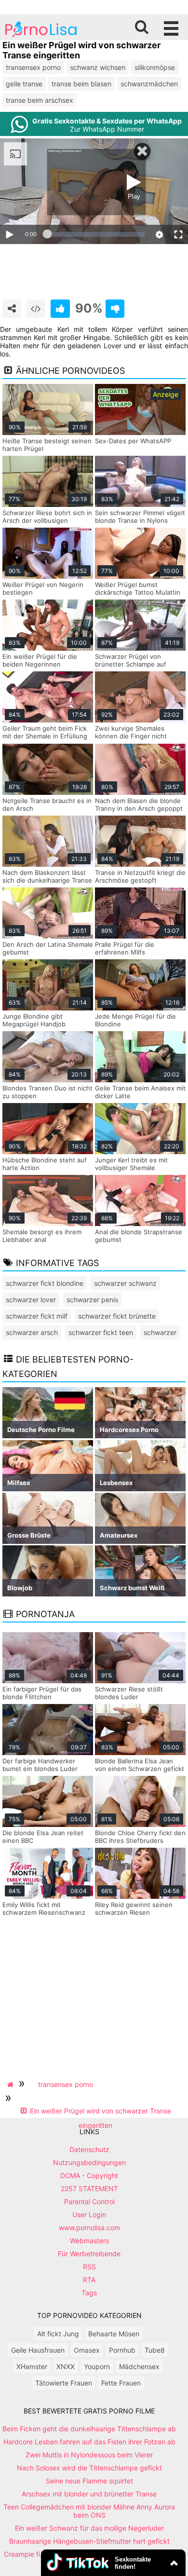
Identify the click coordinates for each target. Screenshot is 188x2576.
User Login (89, 2215)
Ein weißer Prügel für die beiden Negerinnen (40, 660)
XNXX (66, 2366)
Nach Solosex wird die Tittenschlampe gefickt (89, 2468)
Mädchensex (139, 2366)
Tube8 (155, 2350)
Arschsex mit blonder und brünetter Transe (89, 2494)
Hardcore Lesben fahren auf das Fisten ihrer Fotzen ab (89, 2442)
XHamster (32, 2366)
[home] (12, 2085)
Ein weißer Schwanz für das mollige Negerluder (89, 2528)
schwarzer (160, 1332)
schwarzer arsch (32, 1332)
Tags (89, 2293)
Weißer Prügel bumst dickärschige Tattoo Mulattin (138, 588)
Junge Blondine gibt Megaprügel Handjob (34, 1020)
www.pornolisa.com (89, 2228)
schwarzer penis (92, 1300)
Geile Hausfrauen (38, 2350)
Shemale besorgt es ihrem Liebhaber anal (42, 1236)
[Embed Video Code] (36, 308)
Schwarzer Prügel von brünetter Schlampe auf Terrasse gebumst (131, 664)
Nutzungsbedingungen (89, 2162)
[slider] (96, 234)
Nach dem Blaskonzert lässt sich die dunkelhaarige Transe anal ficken (47, 880)
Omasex (87, 2350)
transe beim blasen (81, 84)
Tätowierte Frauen (64, 2383)
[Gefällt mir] (60, 308)
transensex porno (33, 67)
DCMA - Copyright (89, 2175)
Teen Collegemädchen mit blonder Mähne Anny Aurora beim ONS (89, 2511)
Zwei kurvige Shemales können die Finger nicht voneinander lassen (131, 736)
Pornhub (122, 2350)
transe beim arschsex (40, 100)
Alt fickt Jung (58, 2334)
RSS (89, 2267)
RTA (89, 2280)
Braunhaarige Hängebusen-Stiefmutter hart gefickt (89, 2541)
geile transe (24, 84)
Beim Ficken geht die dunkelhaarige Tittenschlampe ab (89, 2429)
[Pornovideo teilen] (12, 308)
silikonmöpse (155, 67)
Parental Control (89, 2201)
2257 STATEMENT (89, 2188)
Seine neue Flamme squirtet (89, 2481)
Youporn (97, 2366)
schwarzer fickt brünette (117, 1316)
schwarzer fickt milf (37, 1316)
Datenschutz (89, 2149)
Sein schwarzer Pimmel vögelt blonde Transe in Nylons (140, 517)
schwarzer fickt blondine (45, 1283)
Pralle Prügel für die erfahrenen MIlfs (125, 948)
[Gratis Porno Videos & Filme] (41, 36)
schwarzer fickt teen (101, 1332)
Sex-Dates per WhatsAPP (133, 441)
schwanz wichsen (98, 67)
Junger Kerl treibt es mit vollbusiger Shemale (131, 1164)
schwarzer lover (31, 1300)
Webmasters (89, 2241)
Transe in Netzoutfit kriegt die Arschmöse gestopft (140, 876)
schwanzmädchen (149, 84)
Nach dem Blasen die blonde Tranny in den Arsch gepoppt (139, 804)
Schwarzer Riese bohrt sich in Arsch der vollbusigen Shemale (47, 520)
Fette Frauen (121, 2383)
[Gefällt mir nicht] (115, 308)
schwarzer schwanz (125, 1283)
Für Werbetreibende (89, 2254)
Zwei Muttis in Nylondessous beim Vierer (89, 2455)
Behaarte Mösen (114, 2334)
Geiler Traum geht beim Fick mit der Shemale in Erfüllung (45, 732)
